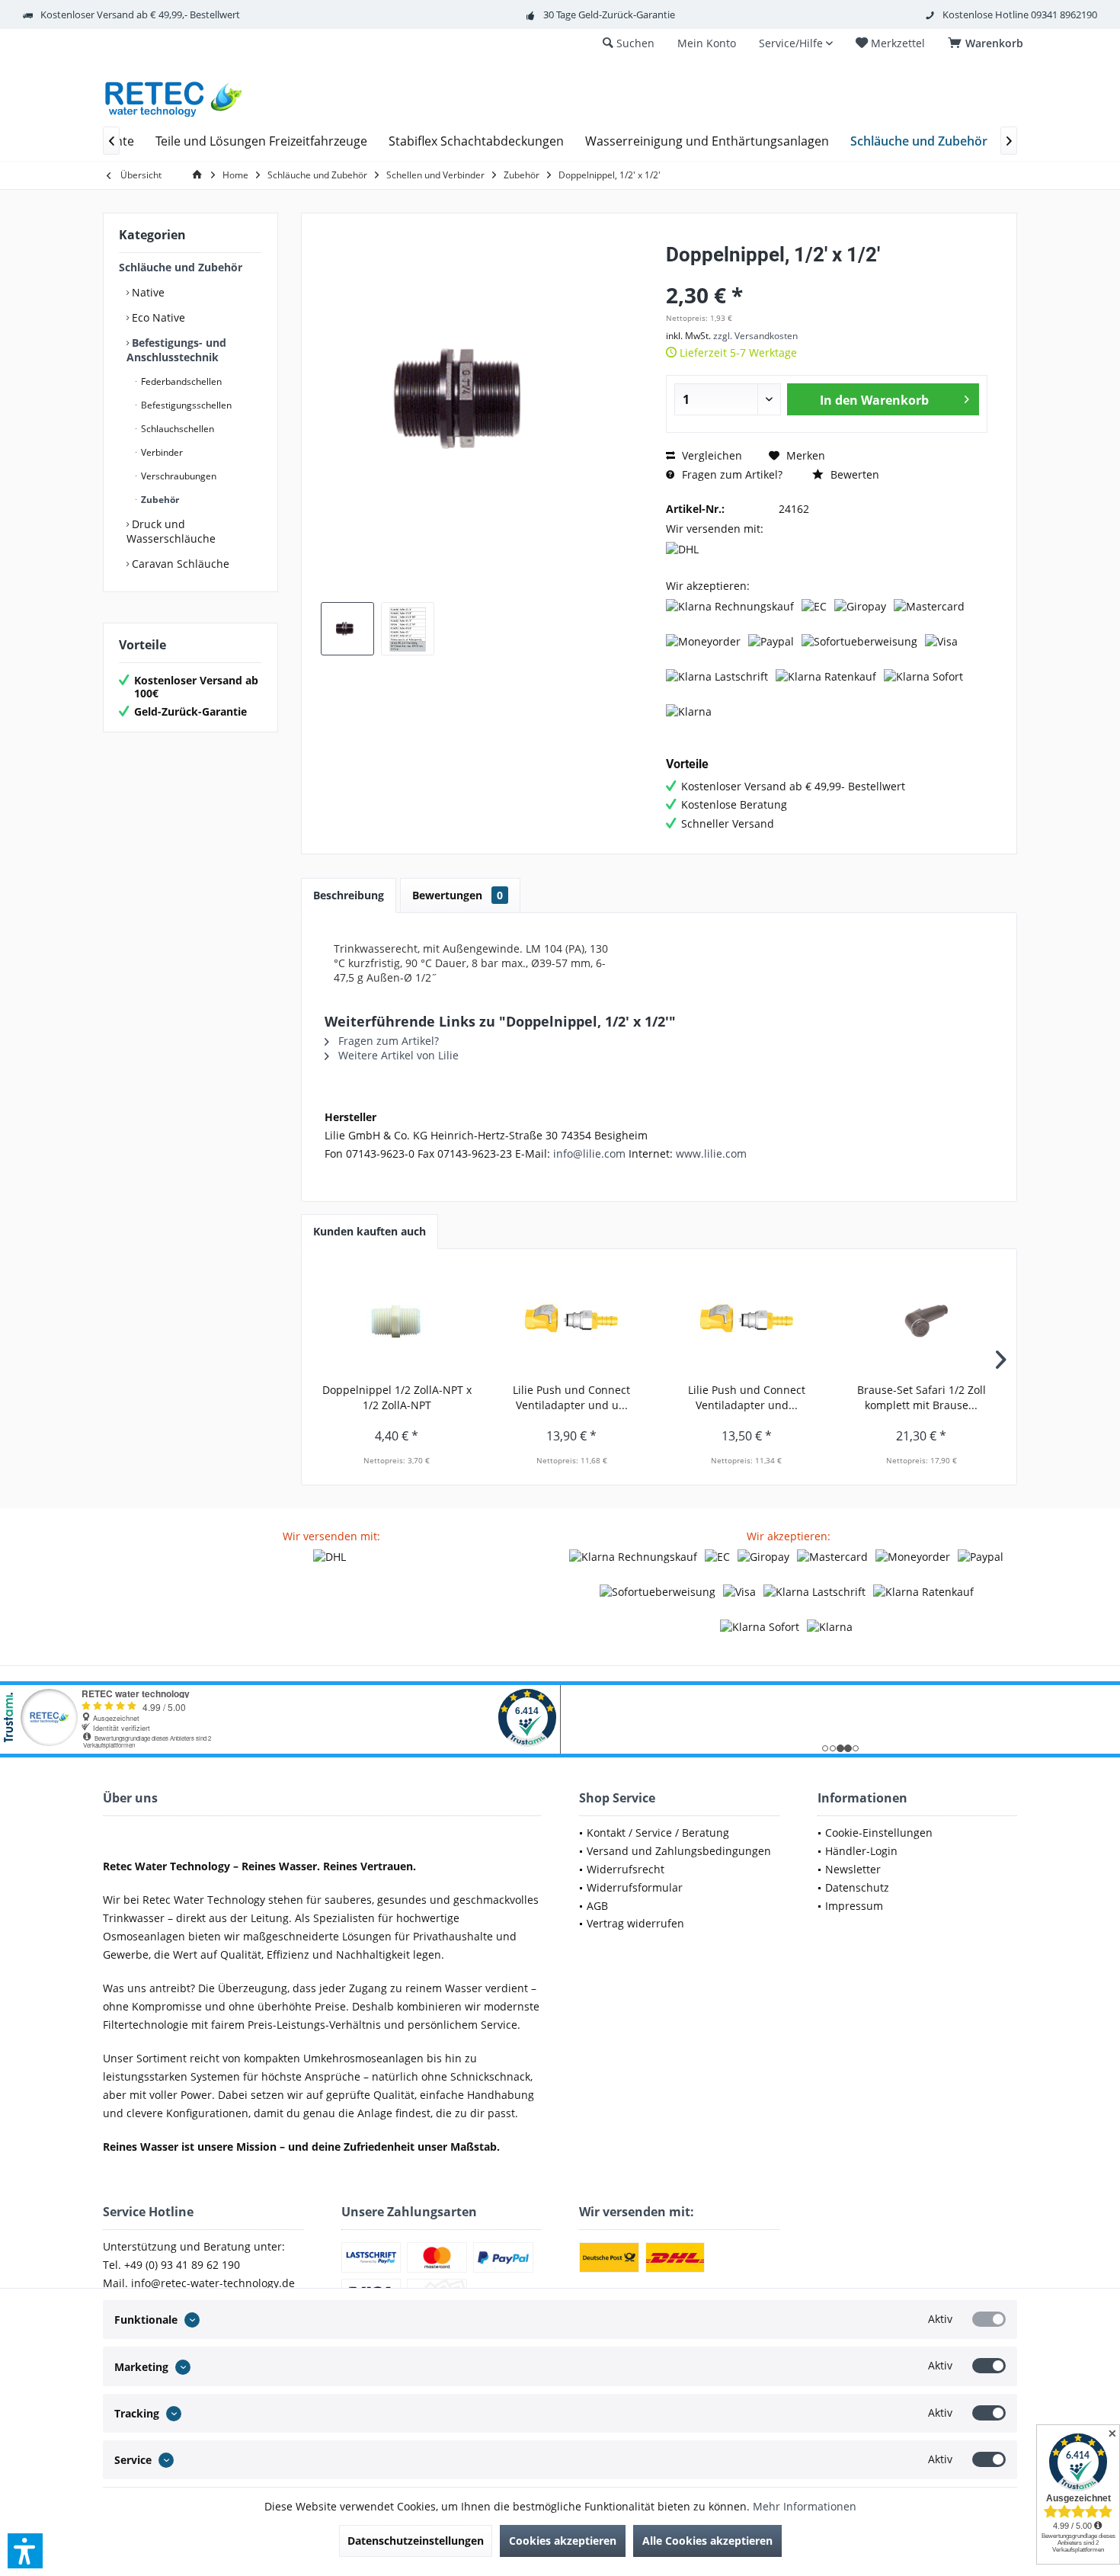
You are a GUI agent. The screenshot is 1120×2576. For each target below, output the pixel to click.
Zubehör (159, 500)
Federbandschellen (180, 381)
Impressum (854, 1906)
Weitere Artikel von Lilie (397, 1055)
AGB (597, 1906)
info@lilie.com (589, 1153)
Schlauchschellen (176, 429)
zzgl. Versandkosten (755, 336)
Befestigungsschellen (185, 405)
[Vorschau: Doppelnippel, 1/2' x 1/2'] (347, 629)
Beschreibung (349, 895)
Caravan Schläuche (179, 564)
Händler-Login (861, 1851)
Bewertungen (458, 895)
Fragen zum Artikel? (731, 474)
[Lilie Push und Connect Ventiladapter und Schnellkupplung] (747, 1322)
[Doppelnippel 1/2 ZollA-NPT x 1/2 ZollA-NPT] (397, 1322)
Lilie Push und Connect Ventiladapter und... (747, 1397)
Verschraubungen (178, 476)
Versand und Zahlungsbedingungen (679, 1851)
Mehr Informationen (805, 2506)
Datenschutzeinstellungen (416, 2541)
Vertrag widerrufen (635, 1923)
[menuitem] (988, 43)
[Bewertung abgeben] (827, 275)
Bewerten (853, 474)
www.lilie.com (711, 1153)
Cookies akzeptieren (563, 2541)
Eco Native (157, 317)
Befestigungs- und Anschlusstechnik (176, 350)
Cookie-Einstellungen (879, 1833)
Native (147, 292)
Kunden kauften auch (370, 1231)
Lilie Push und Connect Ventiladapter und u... (571, 1397)
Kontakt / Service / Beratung (658, 1833)
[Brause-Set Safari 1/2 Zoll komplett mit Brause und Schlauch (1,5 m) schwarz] (922, 1322)
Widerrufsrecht (626, 1869)
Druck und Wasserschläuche (171, 531)
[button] (25, 2551)
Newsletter (853, 1869)
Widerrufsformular (635, 1887)
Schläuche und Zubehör (181, 267)
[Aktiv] (989, 2319)
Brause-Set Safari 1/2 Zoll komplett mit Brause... (922, 1397)
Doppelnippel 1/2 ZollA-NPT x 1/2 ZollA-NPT (397, 1397)
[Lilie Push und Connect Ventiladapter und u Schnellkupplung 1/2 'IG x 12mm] (572, 1322)
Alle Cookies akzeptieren (707, 2541)
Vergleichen (710, 455)
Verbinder (161, 452)
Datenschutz (857, 1887)
